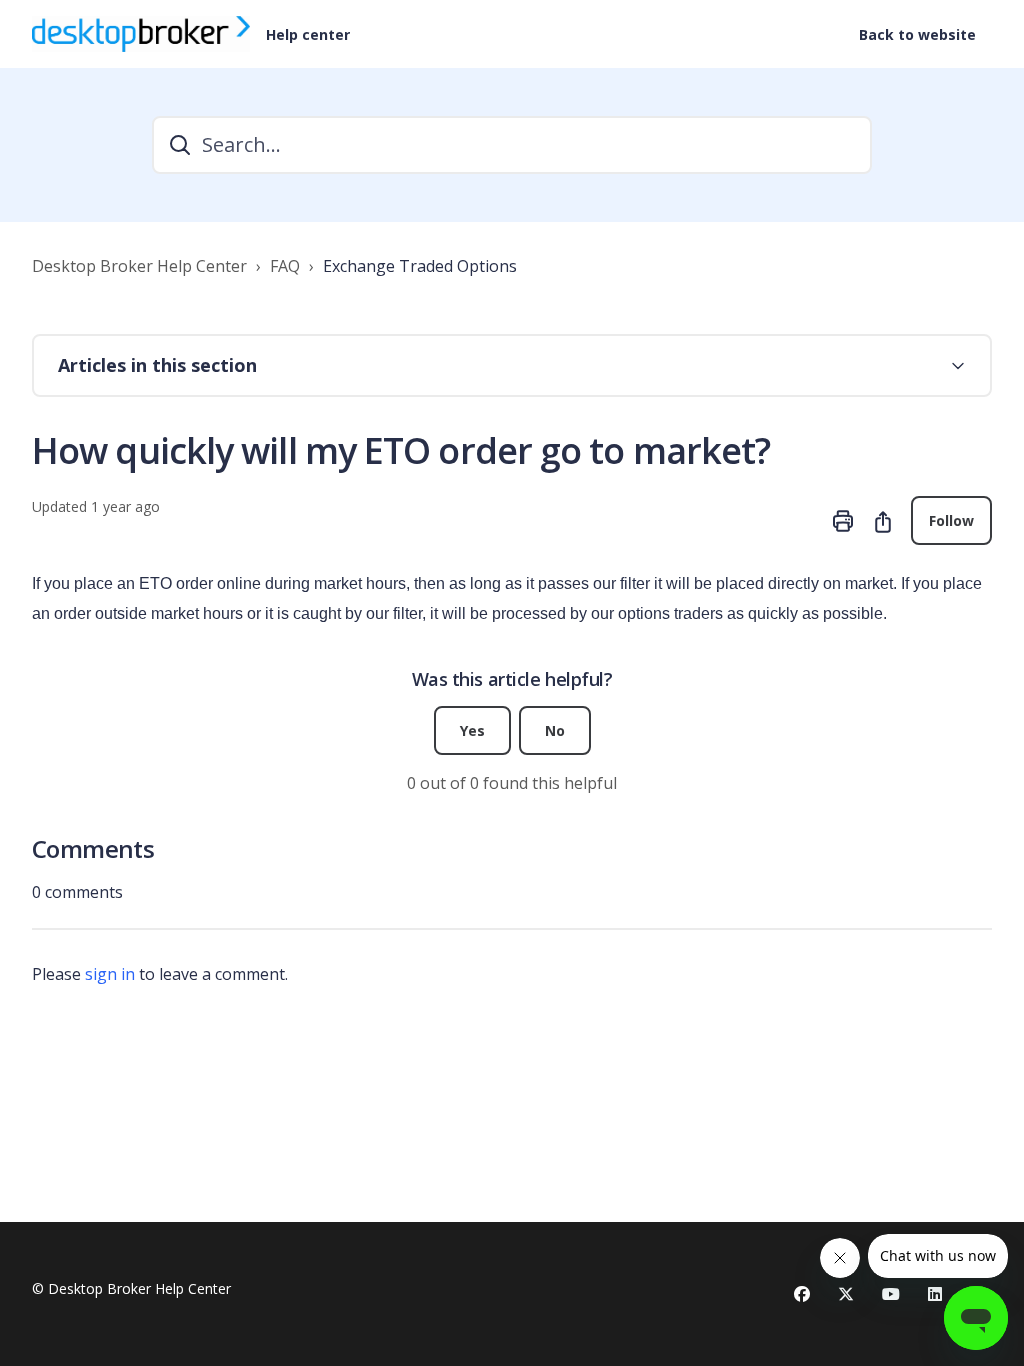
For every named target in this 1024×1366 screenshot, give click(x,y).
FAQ (285, 266)
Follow (951, 520)
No (555, 730)
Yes (472, 730)
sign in (110, 974)
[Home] (141, 34)
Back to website (917, 34)
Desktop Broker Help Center (139, 266)
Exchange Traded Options (420, 266)
